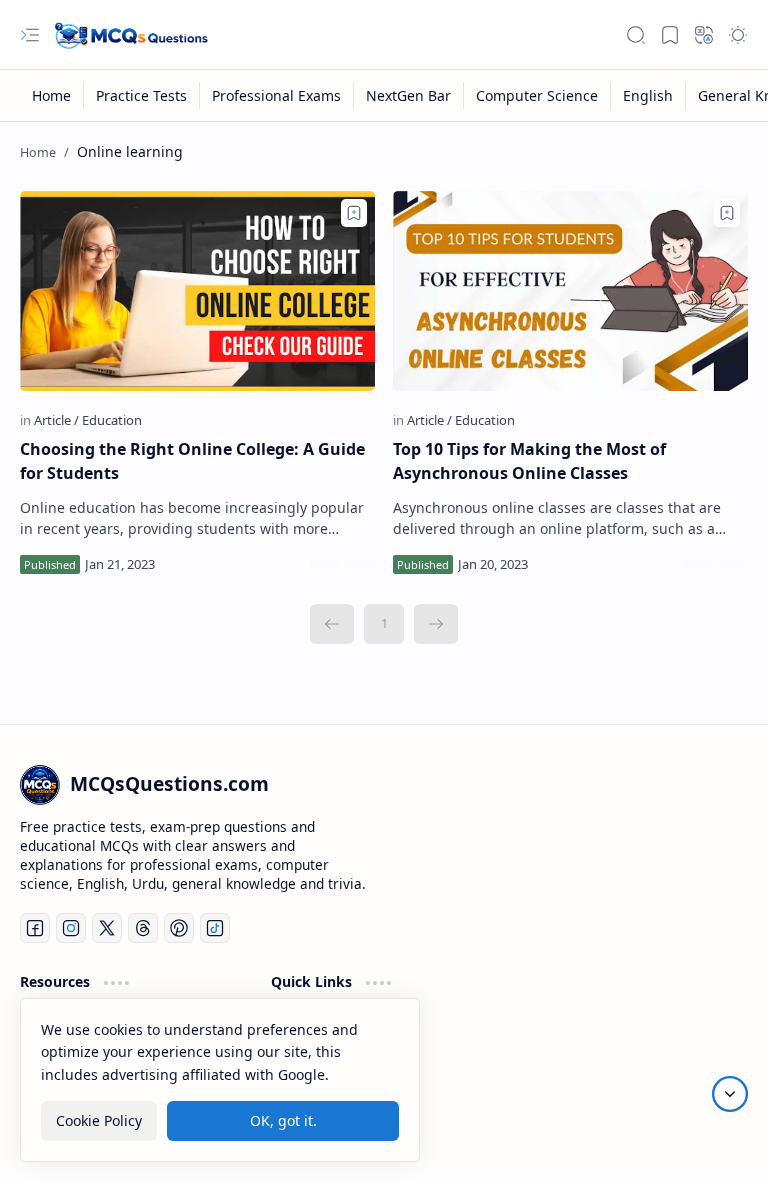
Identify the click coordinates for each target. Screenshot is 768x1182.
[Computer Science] (537, 95)
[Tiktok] (215, 928)
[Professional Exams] (277, 95)
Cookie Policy (99, 1120)
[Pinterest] (179, 928)
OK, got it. (283, 1120)
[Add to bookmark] (354, 213)
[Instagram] (71, 928)
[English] (648, 95)
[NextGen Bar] (409, 95)
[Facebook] (35, 928)
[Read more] (342, 564)
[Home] (52, 95)
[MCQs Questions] (130, 35)
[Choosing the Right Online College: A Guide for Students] (197, 291)
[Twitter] (107, 928)
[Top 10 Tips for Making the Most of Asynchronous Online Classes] (570, 291)
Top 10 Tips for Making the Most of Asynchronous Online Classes (529, 461)
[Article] (56, 420)
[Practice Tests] (142, 95)
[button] (30, 35)
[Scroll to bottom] (730, 1094)
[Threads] (143, 928)
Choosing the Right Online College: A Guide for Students (192, 461)
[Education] (112, 420)
